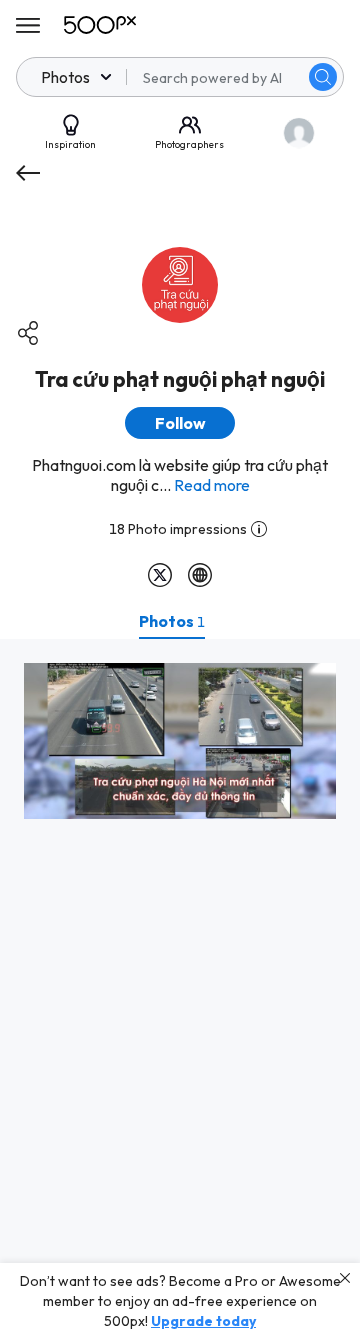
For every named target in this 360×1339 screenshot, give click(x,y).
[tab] (172, 621)
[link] (180, 741)
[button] (323, 77)
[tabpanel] (180, 989)
